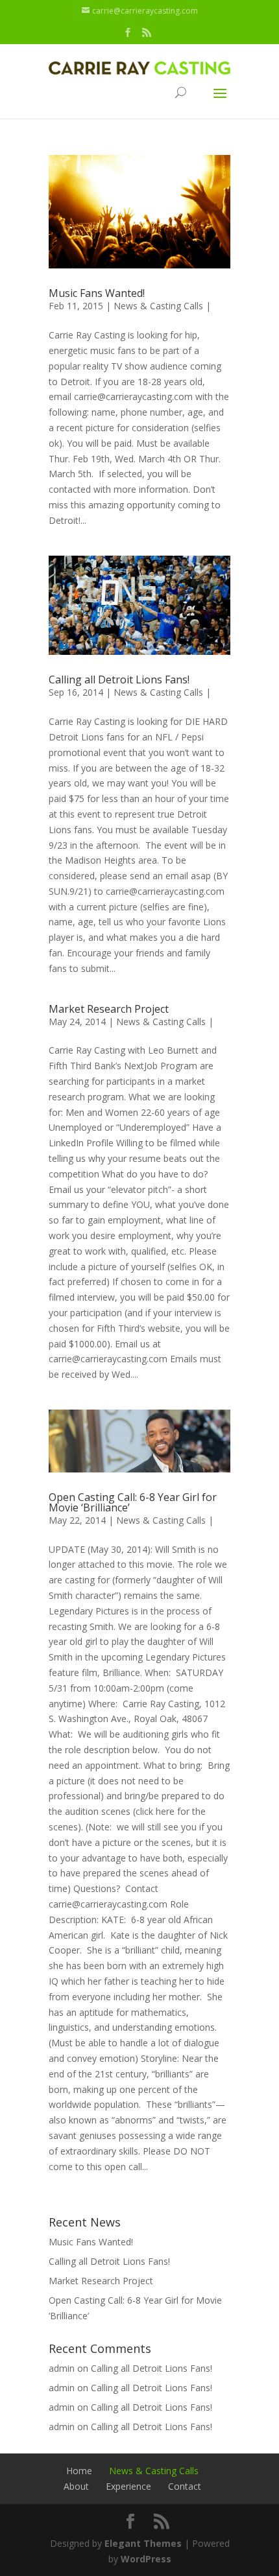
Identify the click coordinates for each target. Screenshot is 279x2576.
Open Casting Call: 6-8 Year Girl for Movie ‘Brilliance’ (133, 1502)
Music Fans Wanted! (97, 293)
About (76, 2486)
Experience (128, 2486)
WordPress (146, 2559)
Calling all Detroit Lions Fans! (119, 679)
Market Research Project (109, 1009)
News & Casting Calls (158, 306)
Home (79, 2471)
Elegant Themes (143, 2543)
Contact (185, 2486)
